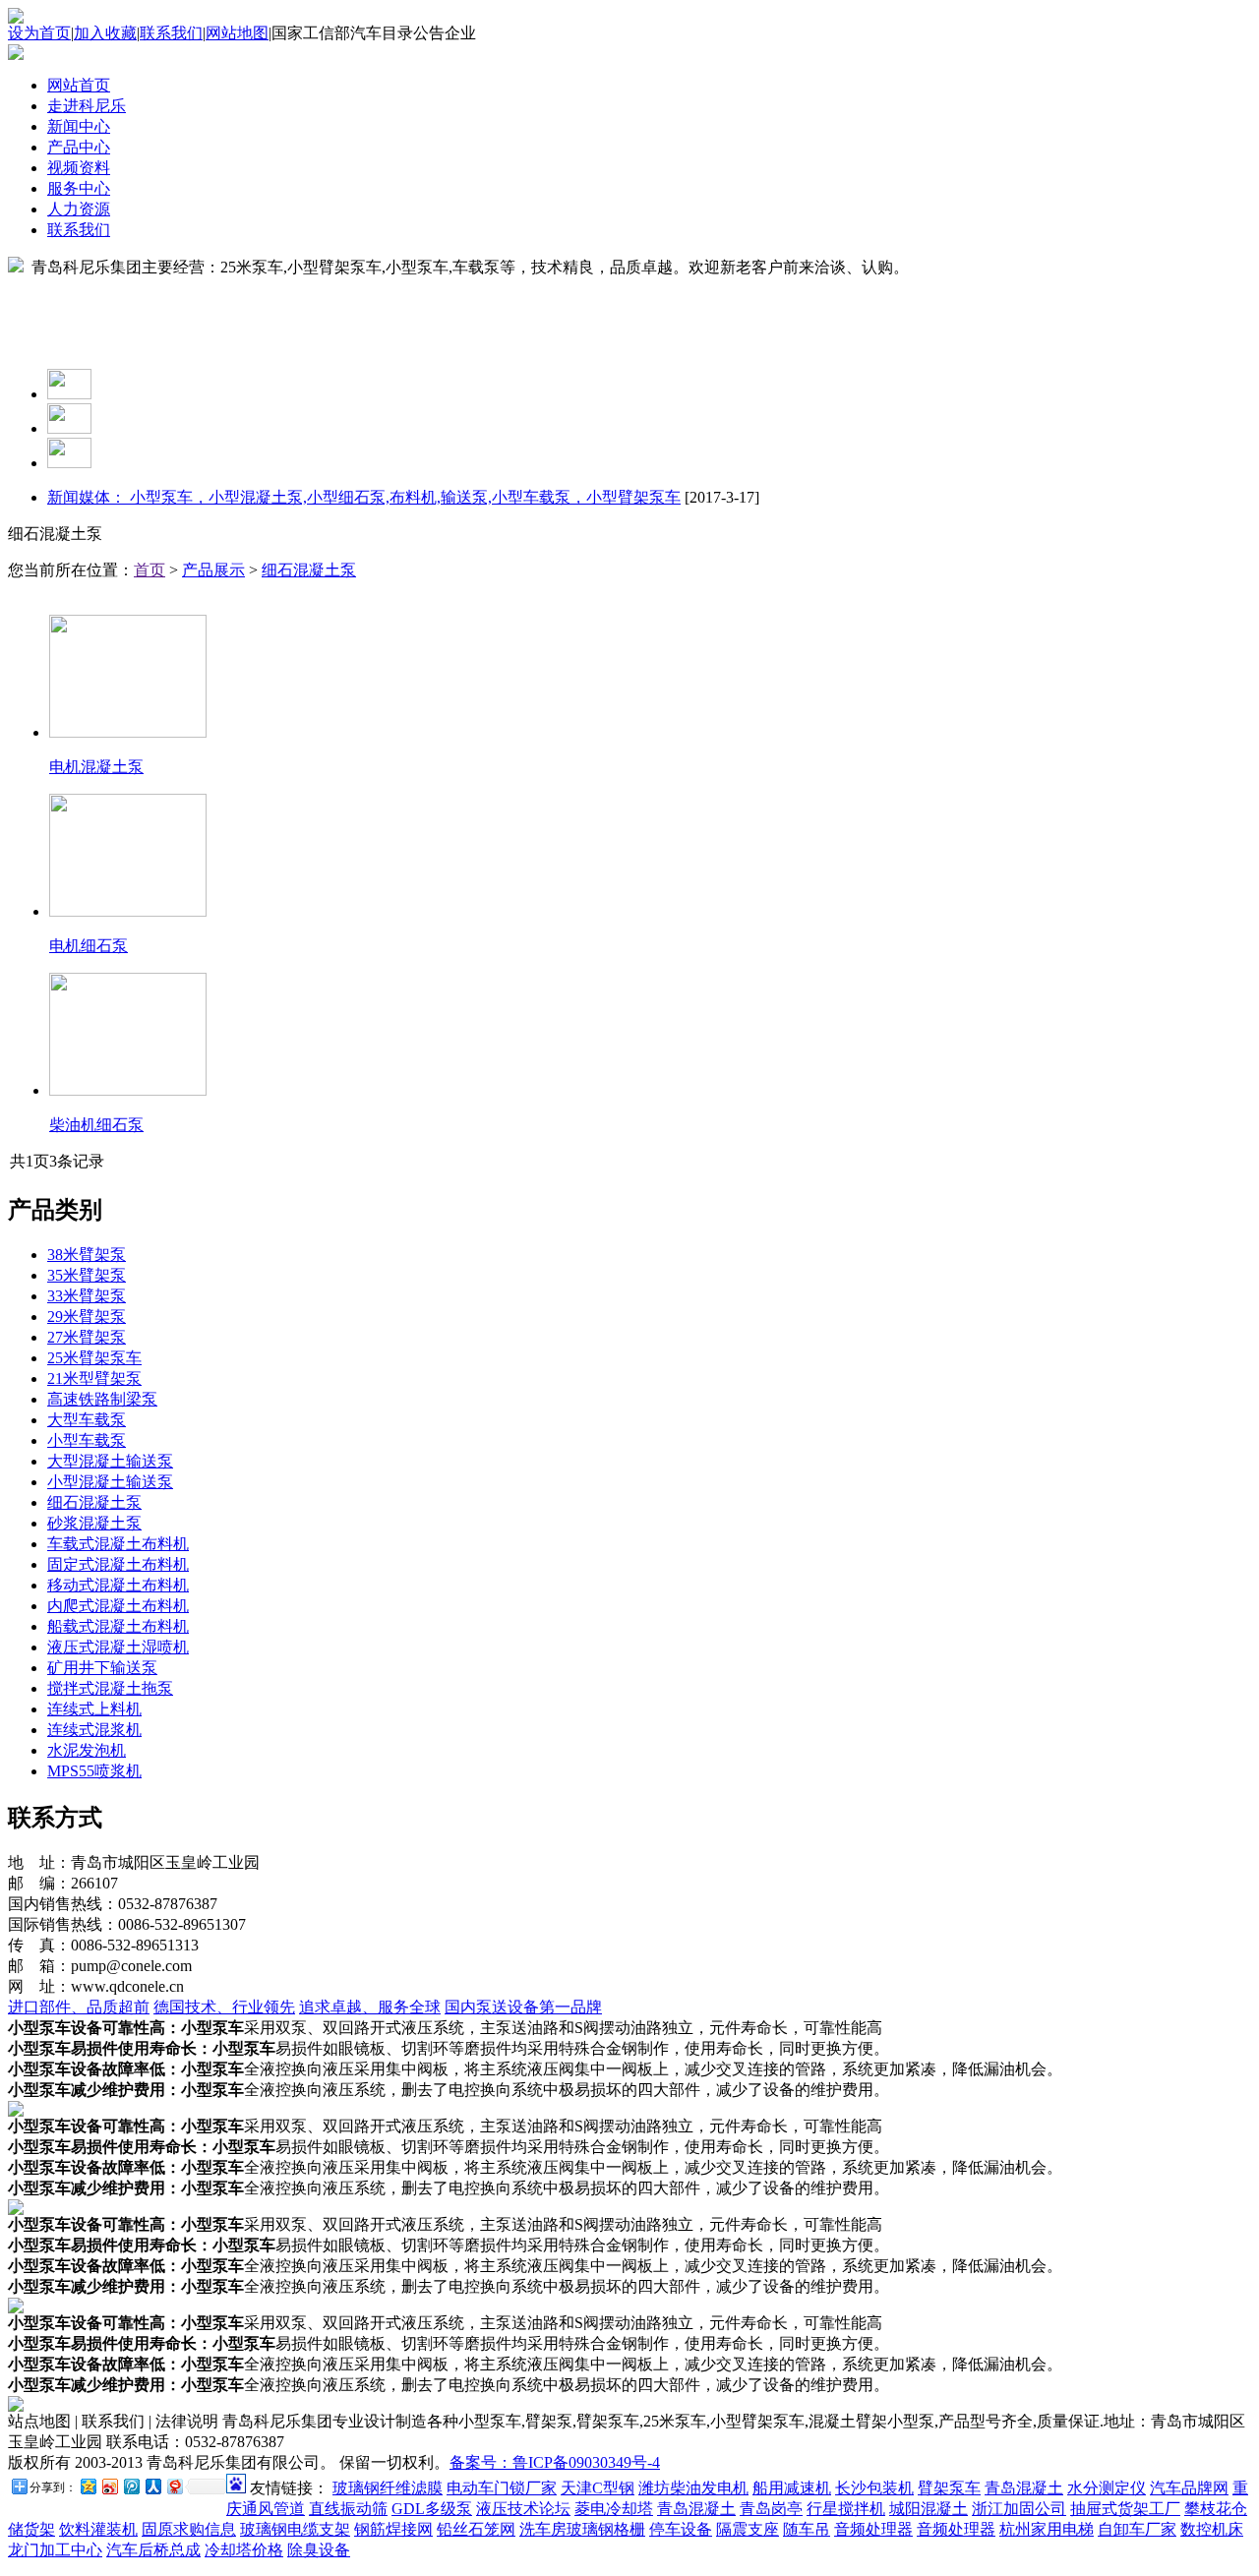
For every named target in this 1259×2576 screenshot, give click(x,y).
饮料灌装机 (98, 2529)
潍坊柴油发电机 (693, 2488)
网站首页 (79, 85)
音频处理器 (873, 2529)
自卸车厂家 (1137, 2529)
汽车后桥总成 (153, 2550)
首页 (150, 570)
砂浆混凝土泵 (94, 1523)
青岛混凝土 (1024, 2488)
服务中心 (79, 188)
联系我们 (171, 33)
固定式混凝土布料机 (118, 1564)
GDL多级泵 (432, 2509)
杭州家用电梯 (1047, 2529)
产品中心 (79, 147)
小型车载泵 (87, 1440)
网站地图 (237, 33)
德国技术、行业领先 (224, 2007)
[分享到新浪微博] (109, 2486)
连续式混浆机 (94, 1730)
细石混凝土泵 (309, 570)
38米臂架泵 (87, 1255)
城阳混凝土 (929, 2509)
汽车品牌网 (1189, 2488)
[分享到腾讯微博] (131, 2486)
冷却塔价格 (244, 2550)
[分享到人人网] (152, 2486)
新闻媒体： (87, 497)
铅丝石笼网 (476, 2529)
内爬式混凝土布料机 (118, 1606)
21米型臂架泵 (94, 1378)
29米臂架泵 (87, 1317)
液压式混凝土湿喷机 (118, 1647)
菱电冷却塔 (614, 2509)
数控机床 (1212, 2529)
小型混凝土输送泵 (110, 1482)
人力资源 (79, 209)
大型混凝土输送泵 (110, 1461)
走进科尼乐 (87, 106)
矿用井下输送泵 (102, 1668)
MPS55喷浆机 (94, 1771)
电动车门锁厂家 (502, 2488)
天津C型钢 (598, 2488)
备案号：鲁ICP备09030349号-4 (555, 2462)
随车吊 (807, 2529)
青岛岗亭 (771, 2509)
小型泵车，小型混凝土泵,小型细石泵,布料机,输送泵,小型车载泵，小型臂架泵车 (403, 497)
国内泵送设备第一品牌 (523, 2007)
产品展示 (213, 570)
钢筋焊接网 (393, 2529)
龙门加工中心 (55, 2550)
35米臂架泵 (87, 1275)
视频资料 (79, 168)
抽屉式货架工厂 (1125, 2509)
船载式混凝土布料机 (118, 1626)
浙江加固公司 (1019, 2509)
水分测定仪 (1107, 2488)
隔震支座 (748, 2529)
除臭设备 (319, 2550)
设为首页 (39, 33)
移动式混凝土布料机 (118, 1585)
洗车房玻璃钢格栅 (582, 2529)
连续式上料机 (94, 1709)
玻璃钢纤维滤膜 (388, 2488)
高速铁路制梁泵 (102, 1399)
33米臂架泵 (87, 1296)
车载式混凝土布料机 (118, 1544)
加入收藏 (105, 33)
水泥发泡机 (87, 1750)
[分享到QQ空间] (88, 2486)
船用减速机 (792, 2488)
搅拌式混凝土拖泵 (110, 1688)
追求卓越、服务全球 (370, 2007)
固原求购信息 (189, 2529)
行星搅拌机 (846, 2509)
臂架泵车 (949, 2488)
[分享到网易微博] (174, 2486)
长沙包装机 (874, 2488)
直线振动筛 (348, 2509)
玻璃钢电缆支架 (295, 2529)
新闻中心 (79, 126)
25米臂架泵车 (94, 1358)
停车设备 (681, 2529)
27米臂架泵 (87, 1337)
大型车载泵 (87, 1420)
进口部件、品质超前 (79, 2007)
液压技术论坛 (523, 2509)
